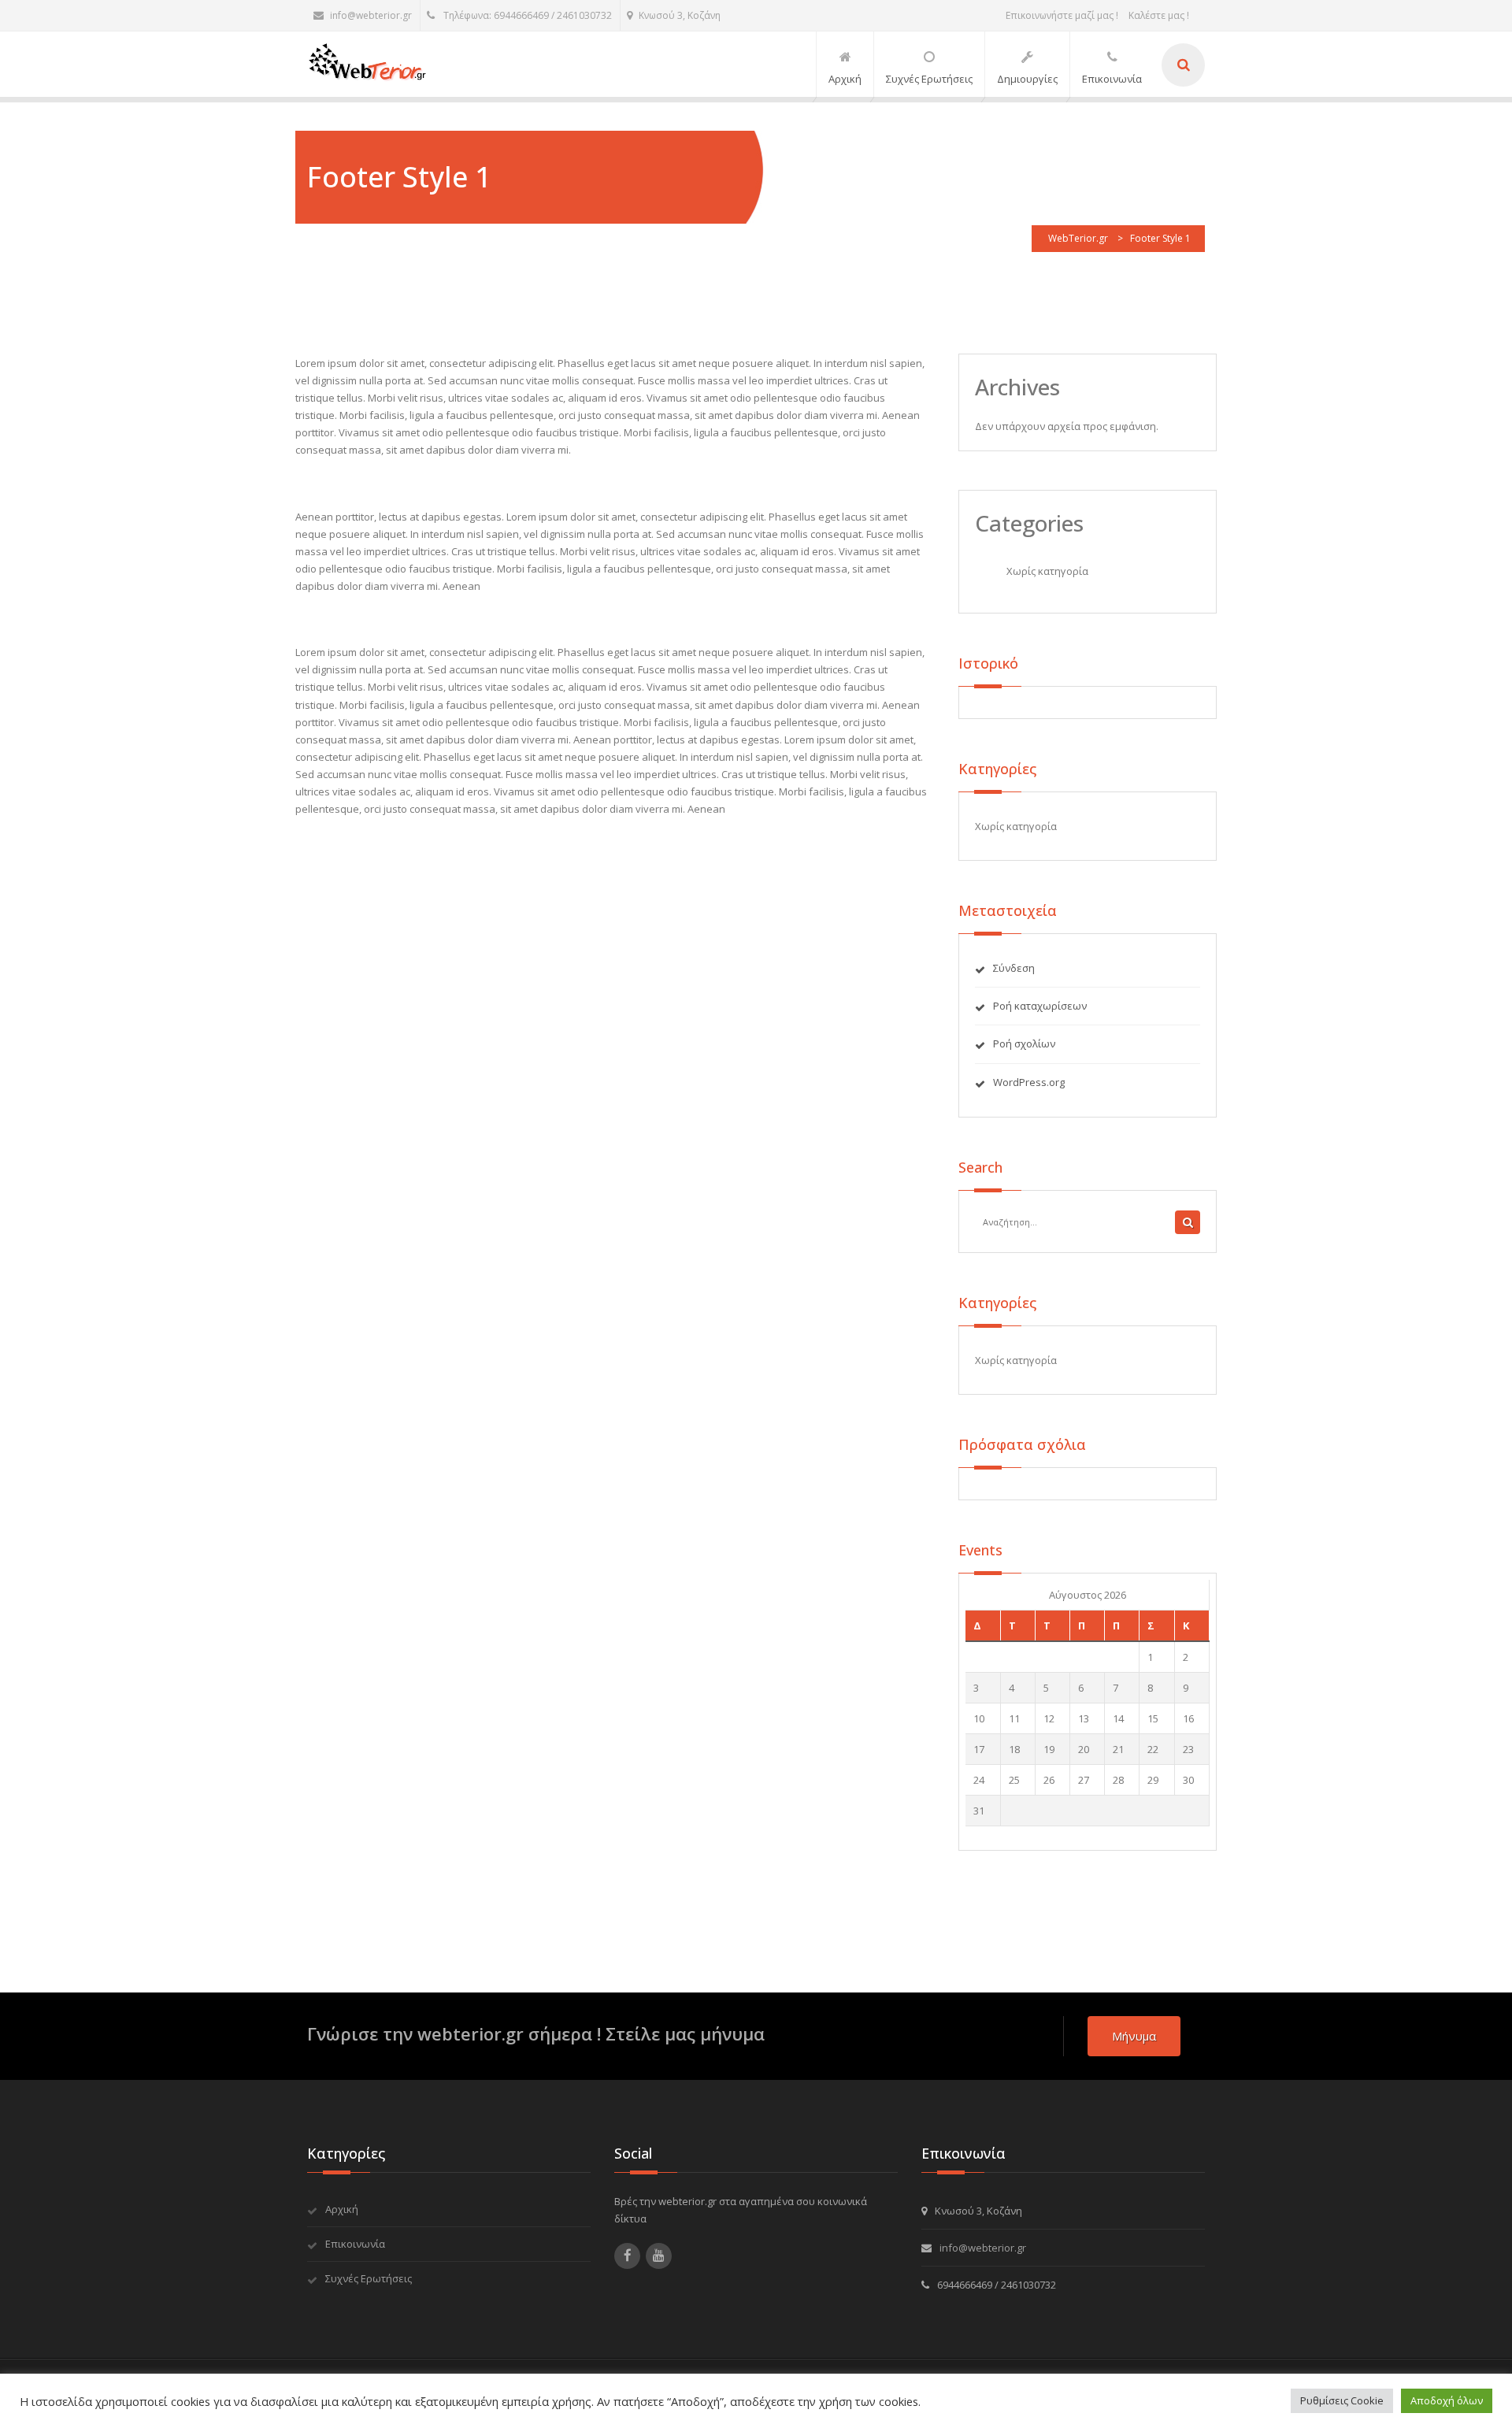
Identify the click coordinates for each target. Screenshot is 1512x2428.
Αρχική (342, 2209)
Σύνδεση (1014, 968)
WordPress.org (1029, 1082)
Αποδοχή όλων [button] (1447, 2400)
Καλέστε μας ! (1159, 15)
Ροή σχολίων (1024, 1043)
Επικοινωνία (355, 2244)
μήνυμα (1134, 2036)
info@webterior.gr (371, 15)
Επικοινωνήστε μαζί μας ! (1062, 15)
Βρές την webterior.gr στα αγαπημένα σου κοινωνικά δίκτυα (741, 2210)
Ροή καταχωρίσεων (1040, 1006)
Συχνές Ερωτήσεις (369, 2278)
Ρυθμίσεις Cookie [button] (1342, 2400)
